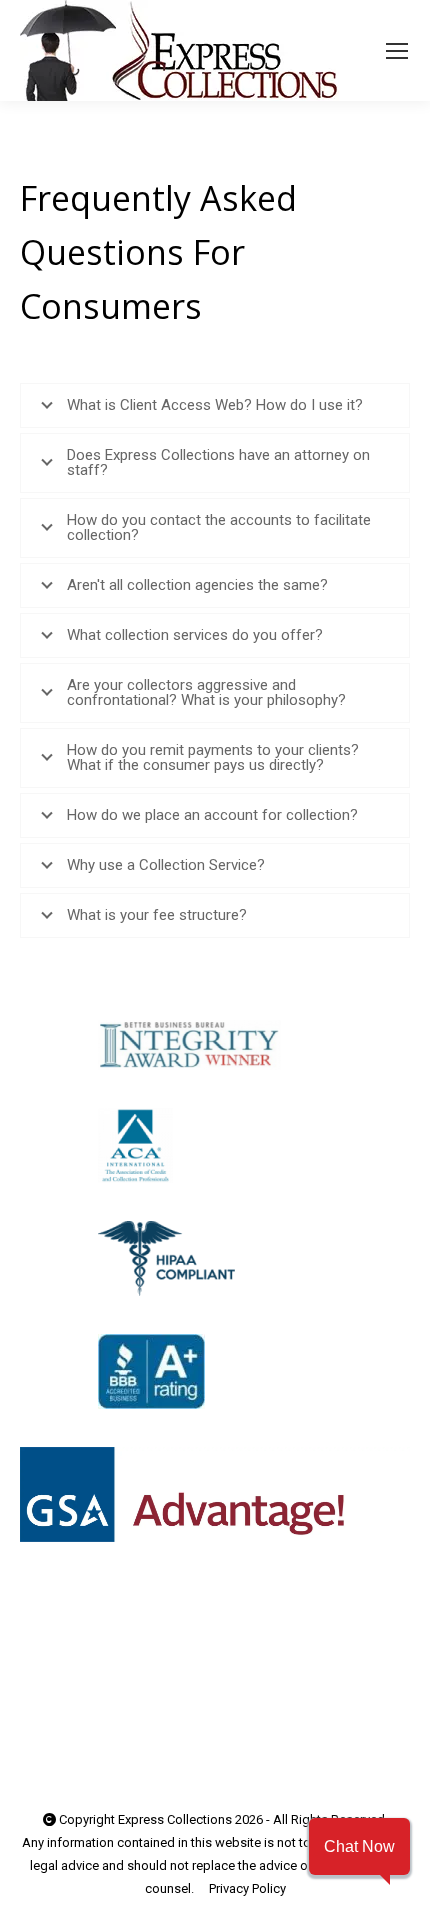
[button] (359, 1846)
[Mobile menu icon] (397, 51)
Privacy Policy (247, 1888)
